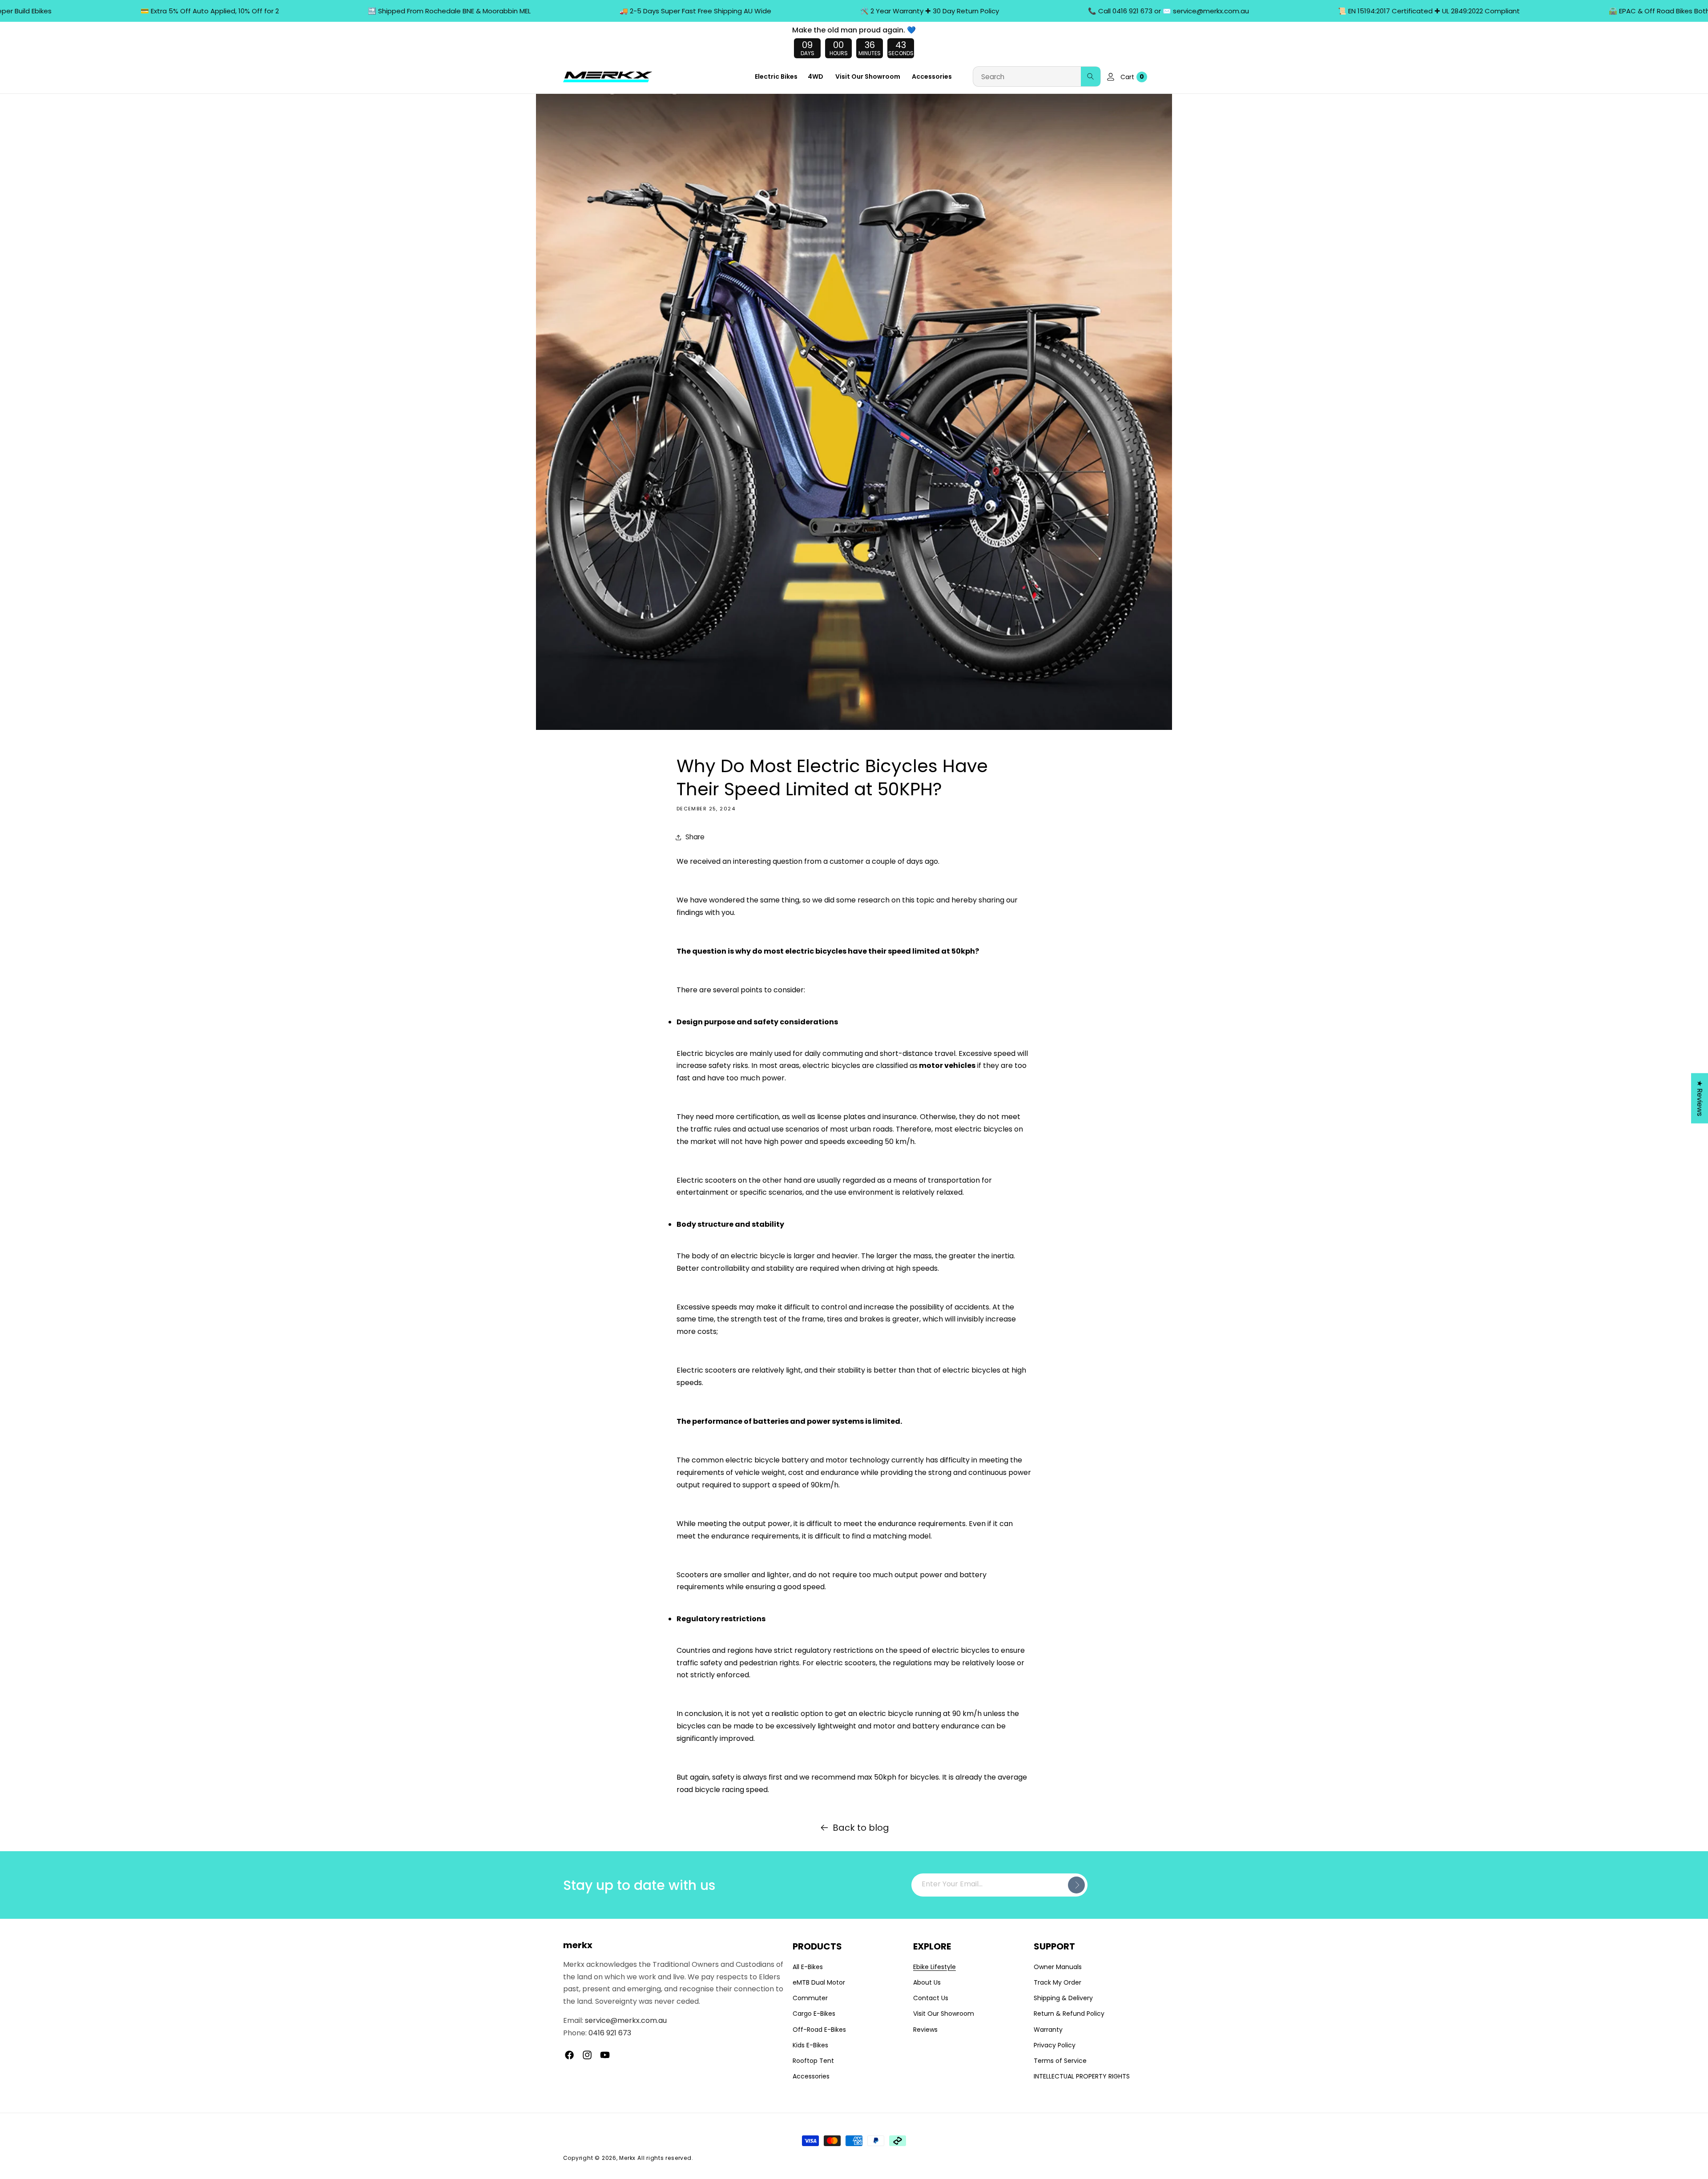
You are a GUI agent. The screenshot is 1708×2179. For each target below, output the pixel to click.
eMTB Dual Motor (819, 1982)
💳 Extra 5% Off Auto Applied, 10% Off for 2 (121, 11)
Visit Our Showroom (944, 2014)
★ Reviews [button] (1700, 1098)
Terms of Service (1060, 2061)
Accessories (811, 2076)
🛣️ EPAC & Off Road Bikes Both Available (1586, 11)
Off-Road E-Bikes (819, 2030)
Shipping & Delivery (1063, 1998)
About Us (927, 1982)
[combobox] (1037, 77)
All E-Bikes (808, 1967)
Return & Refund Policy (1069, 2014)
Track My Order (1057, 1982)
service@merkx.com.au (626, 2021)
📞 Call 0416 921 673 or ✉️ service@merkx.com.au (1080, 11)
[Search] (1091, 77)
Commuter (810, 1998)
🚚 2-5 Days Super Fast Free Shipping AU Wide (606, 11)
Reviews (925, 2030)
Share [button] (695, 837)
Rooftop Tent (813, 2061)
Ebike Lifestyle (935, 1967)
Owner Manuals (1058, 1967)
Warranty (1048, 2030)
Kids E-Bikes (810, 2045)
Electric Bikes (776, 77)
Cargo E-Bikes (814, 2014)
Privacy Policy (1055, 2045)
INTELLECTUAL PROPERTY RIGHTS (1082, 2076)
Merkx (627, 2158)
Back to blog (861, 1828)
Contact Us (931, 1998)
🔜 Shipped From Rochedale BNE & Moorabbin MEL (360, 11)
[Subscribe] (1076, 1885)
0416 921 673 (610, 2033)
